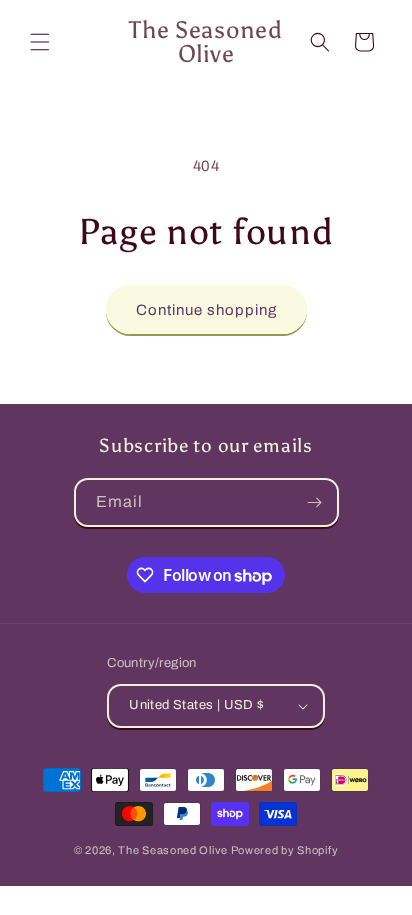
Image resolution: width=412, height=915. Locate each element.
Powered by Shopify (285, 850)
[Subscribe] (315, 502)
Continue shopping (206, 310)
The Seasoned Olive (173, 850)
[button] (40, 42)
